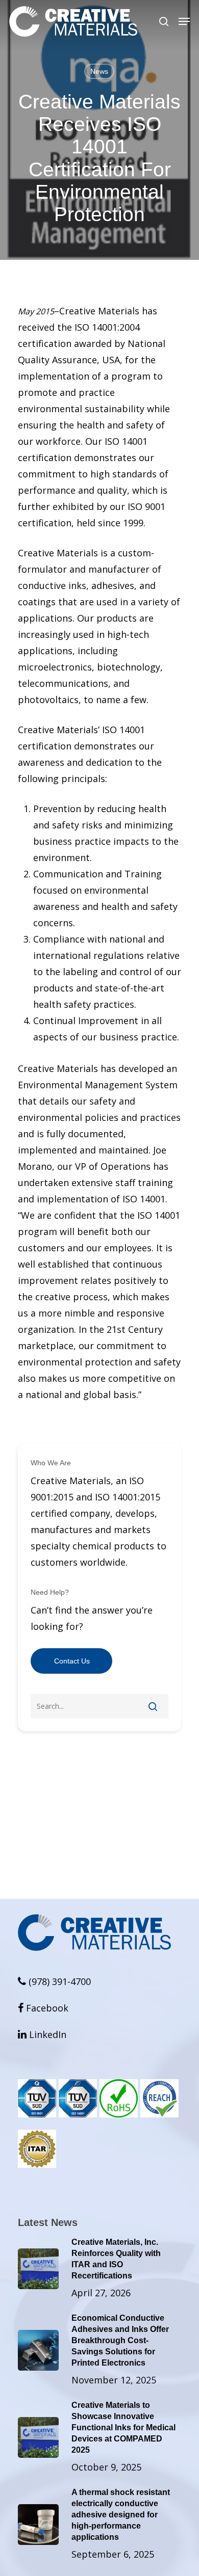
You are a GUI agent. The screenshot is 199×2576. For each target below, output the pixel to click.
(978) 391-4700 (58, 1981)
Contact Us (72, 1661)
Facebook (43, 2008)
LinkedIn (42, 2034)
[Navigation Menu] (184, 21)
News (99, 71)
